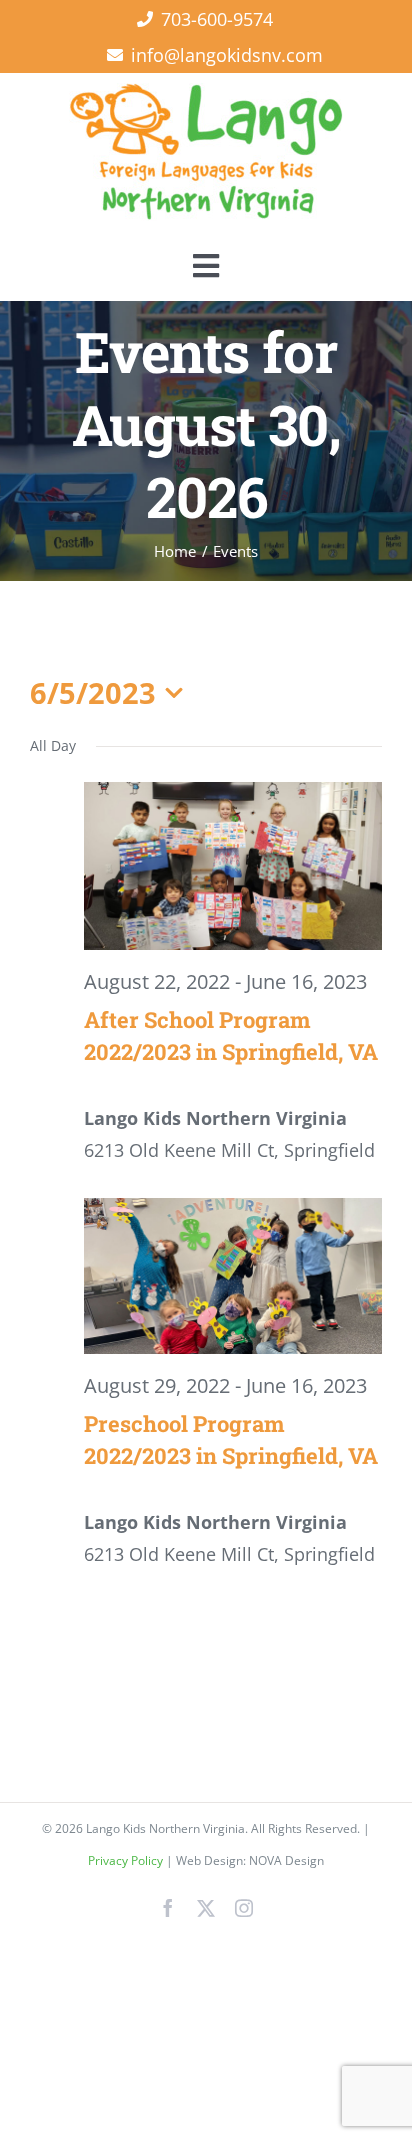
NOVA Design (286, 1860)
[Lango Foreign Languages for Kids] (206, 92)
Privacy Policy (127, 1860)
